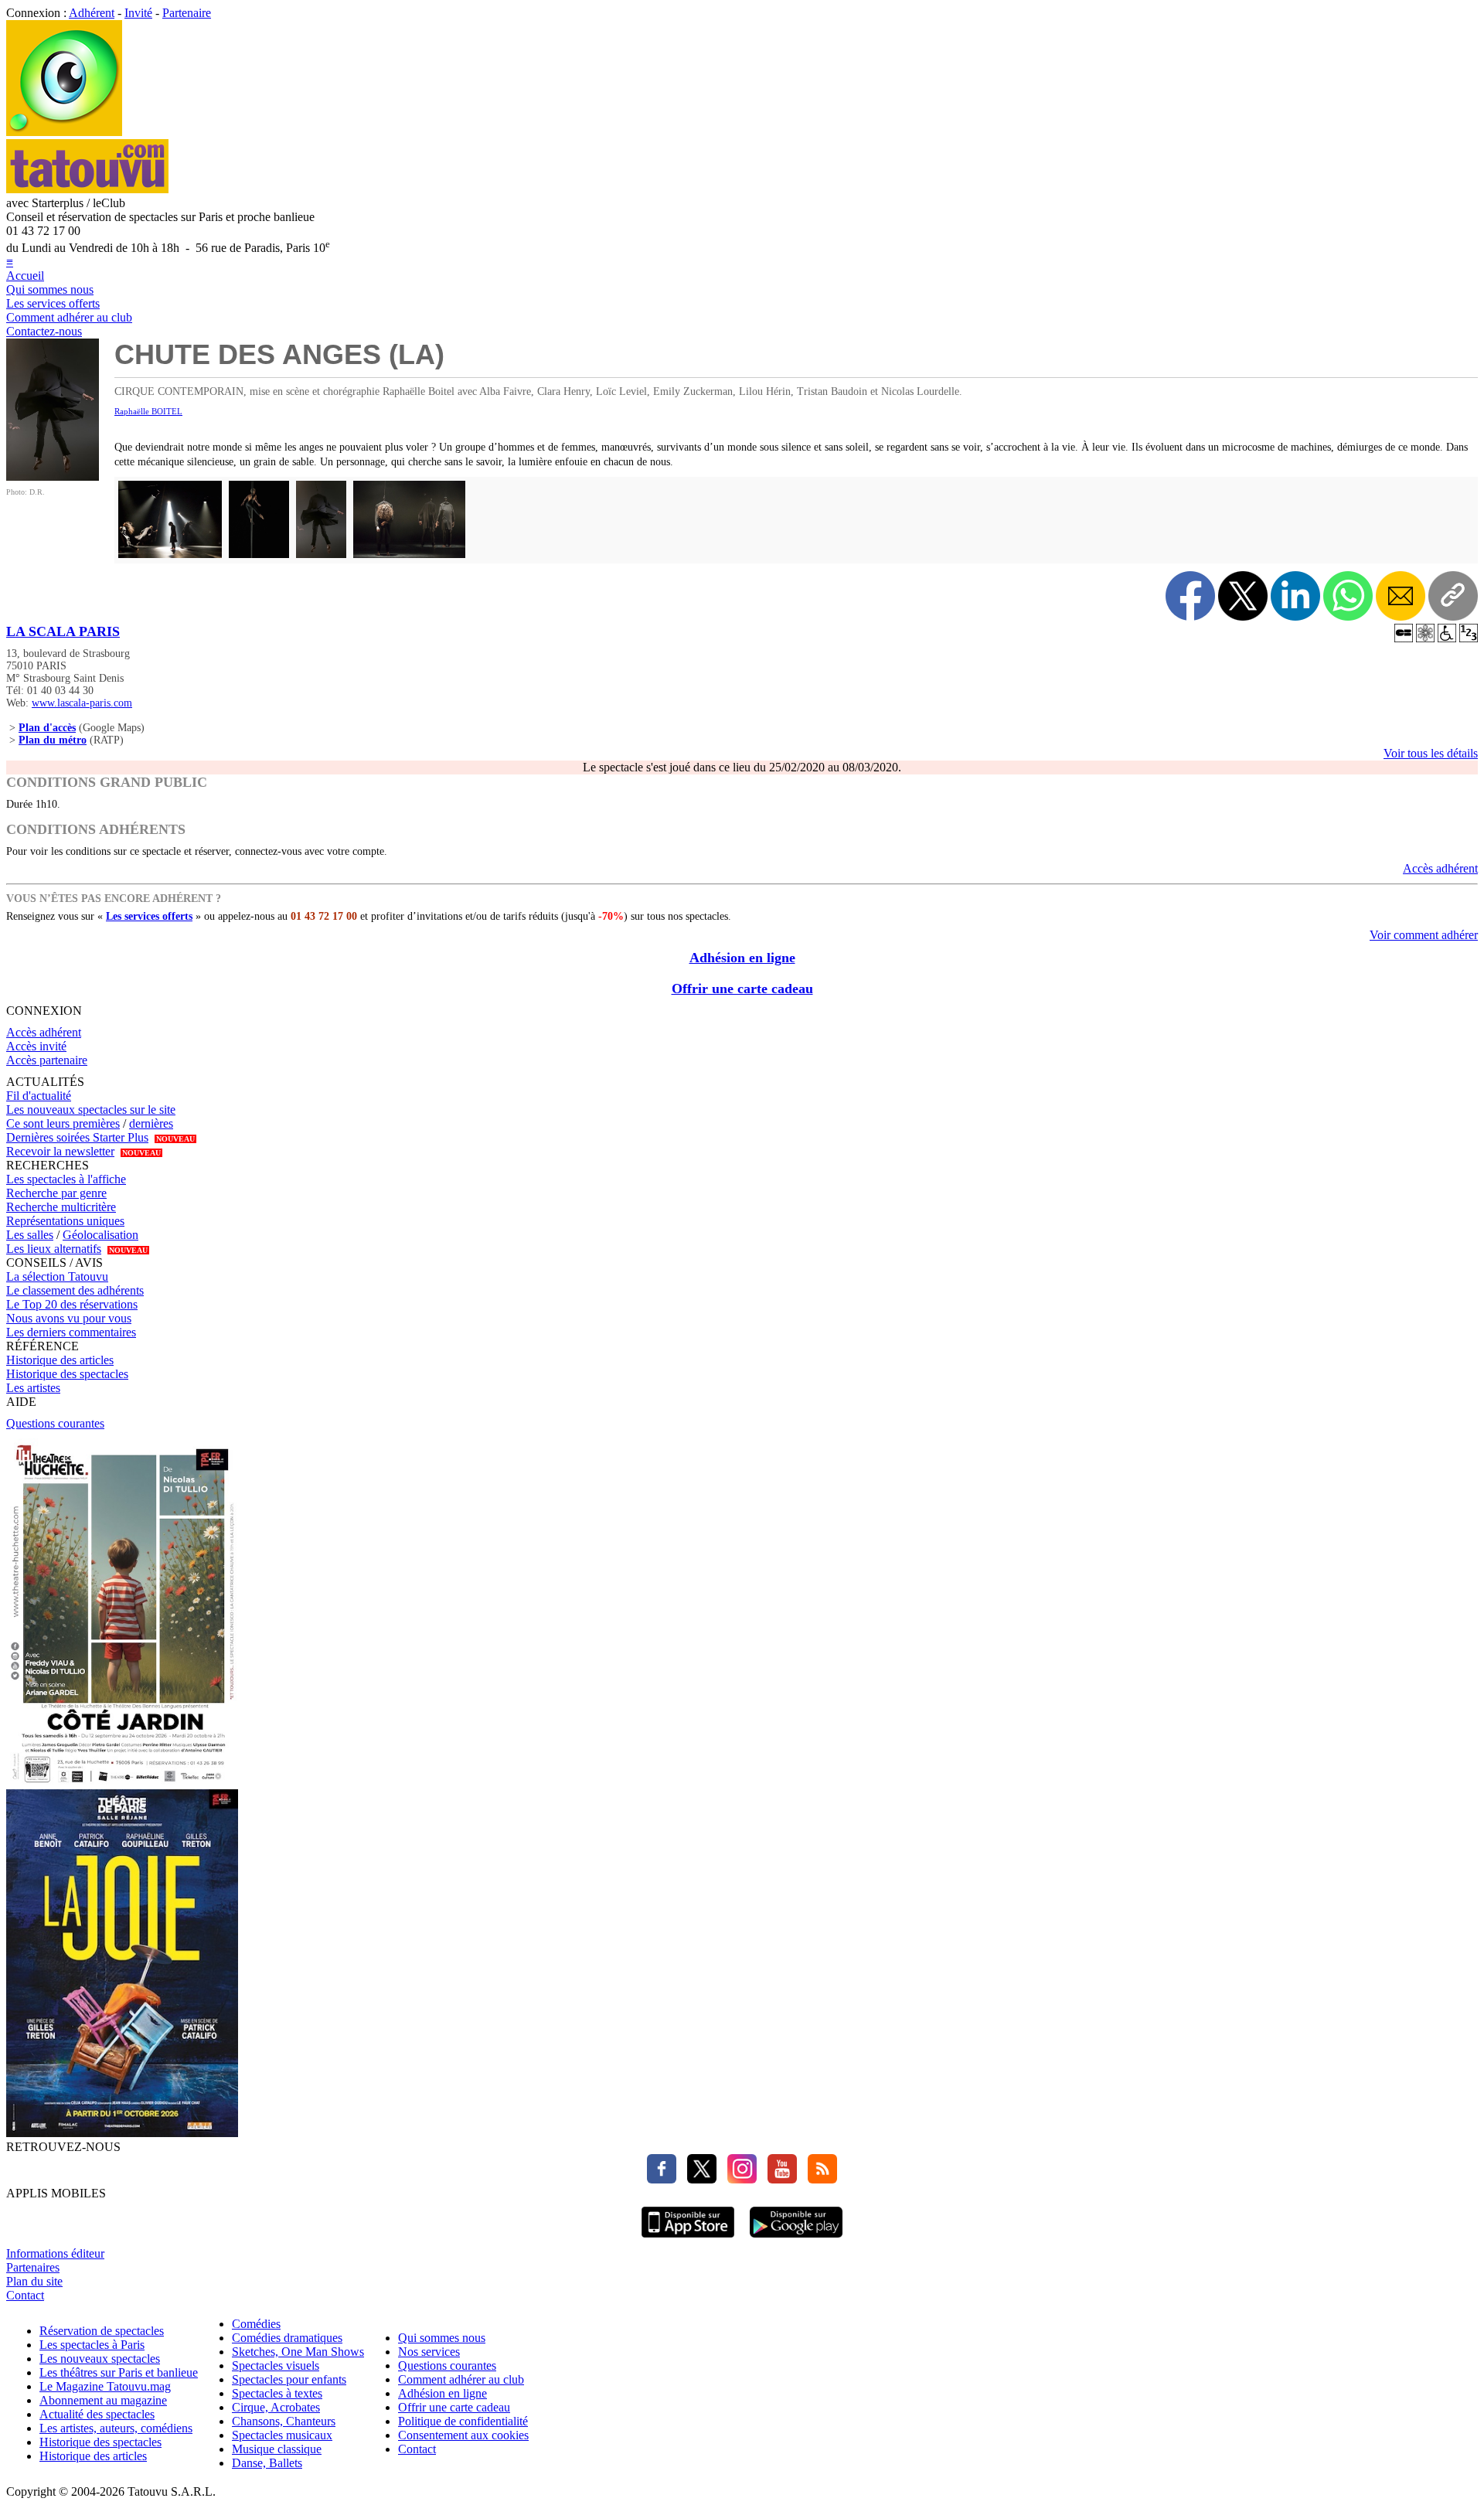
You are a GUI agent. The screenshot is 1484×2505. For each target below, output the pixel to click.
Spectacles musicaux (282, 2435)
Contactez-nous (44, 331)
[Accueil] (64, 132)
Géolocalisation (100, 1235)
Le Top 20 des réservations (72, 1304)
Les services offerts (53, 303)
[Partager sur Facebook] (1190, 596)
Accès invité (36, 1046)
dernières (151, 1123)
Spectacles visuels (276, 2365)
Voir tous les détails (1431, 753)
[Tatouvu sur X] (698, 2179)
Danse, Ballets (267, 2463)
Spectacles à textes (277, 2393)
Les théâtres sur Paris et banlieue (119, 2372)
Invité (138, 13)
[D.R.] (53, 476)
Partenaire (187, 13)
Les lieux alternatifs (54, 1249)
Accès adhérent (1440, 868)
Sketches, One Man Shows (298, 2352)
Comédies (256, 2324)
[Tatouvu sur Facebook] (662, 2179)
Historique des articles (60, 1360)
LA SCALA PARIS (63, 631)
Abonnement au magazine (103, 2400)
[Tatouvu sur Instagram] (738, 2179)
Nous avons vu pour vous (69, 1318)
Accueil (25, 276)
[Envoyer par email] (1401, 596)
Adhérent (92, 13)
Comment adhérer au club (69, 317)
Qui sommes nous (50, 289)
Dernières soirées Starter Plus (77, 1137)
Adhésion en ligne (742, 958)
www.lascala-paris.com (82, 703)
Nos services (429, 2352)
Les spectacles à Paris (92, 2345)
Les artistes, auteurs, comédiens (116, 2428)
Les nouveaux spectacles (100, 2359)
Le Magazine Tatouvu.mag (105, 2386)
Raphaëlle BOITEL (148, 411)
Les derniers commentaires (71, 1332)
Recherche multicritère (61, 1207)
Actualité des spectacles (97, 2414)
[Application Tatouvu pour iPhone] (688, 2240)
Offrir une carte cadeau (742, 989)
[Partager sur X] (1243, 596)
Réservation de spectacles (102, 2331)
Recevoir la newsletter (60, 1151)
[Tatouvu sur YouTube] (778, 2179)
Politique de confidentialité (463, 2421)
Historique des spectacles (67, 1374)
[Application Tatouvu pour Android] (796, 2240)
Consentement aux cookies (463, 2435)
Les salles (30, 1235)
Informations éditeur (55, 2253)
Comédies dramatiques (287, 2338)
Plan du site (34, 2281)
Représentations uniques (65, 1221)
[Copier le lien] (1453, 596)
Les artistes (33, 1388)
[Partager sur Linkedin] (1295, 596)
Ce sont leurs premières (63, 1123)
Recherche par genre (56, 1193)
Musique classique (277, 2449)
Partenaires (33, 2267)
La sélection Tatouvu (57, 1276)
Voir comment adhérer (1424, 935)
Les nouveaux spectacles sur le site (91, 1110)
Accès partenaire (47, 1060)
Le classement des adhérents (75, 1290)
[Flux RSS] (819, 2179)
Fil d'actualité (39, 1096)
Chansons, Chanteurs (284, 2421)
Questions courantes (55, 1423)
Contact (25, 2295)
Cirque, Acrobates (276, 2407)
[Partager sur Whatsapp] (1348, 596)
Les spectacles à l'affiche (66, 1179)
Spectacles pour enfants (289, 2379)
